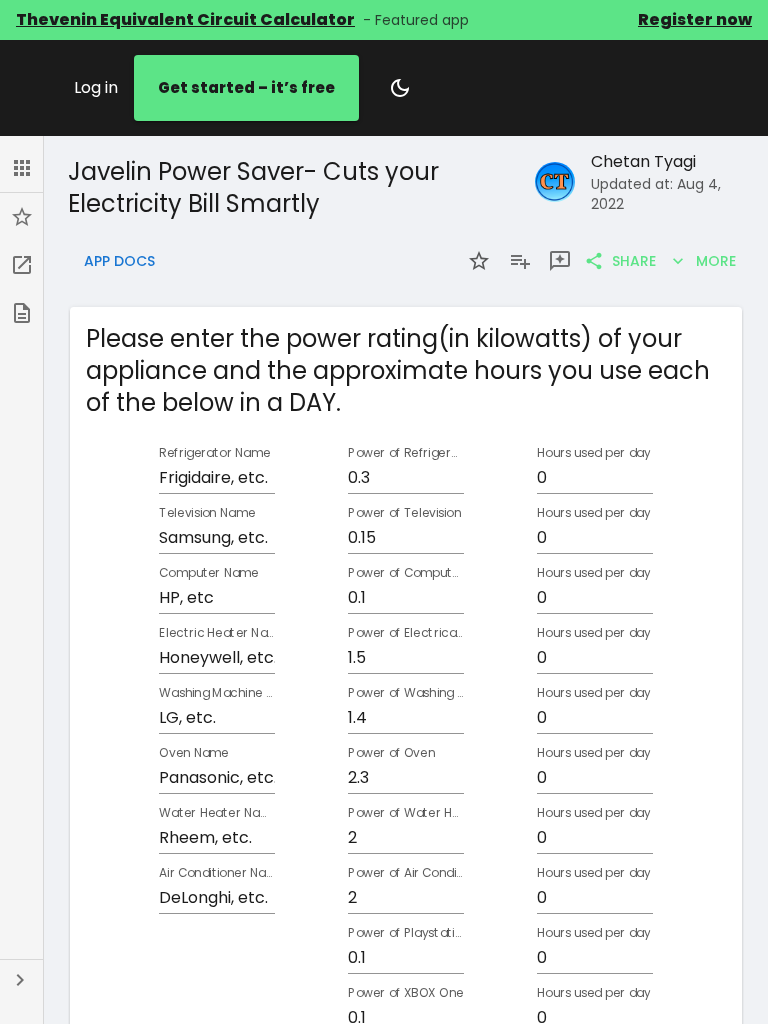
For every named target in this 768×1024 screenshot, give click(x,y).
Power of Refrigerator (406, 453)
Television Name (207, 513)
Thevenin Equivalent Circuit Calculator (185, 19)
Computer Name (209, 573)
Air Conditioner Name (217, 873)
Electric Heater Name (217, 633)
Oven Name (194, 753)
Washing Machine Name (217, 693)
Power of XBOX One (406, 993)
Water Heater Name (217, 813)
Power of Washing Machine (406, 693)
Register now (695, 19)
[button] (21, 168)
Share (634, 261)
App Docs (119, 261)
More (716, 261)
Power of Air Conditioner (406, 873)
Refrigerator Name (214, 453)
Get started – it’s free (246, 87)
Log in (96, 87)
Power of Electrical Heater (406, 633)
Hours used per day (593, 453)
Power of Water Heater (406, 813)
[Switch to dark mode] (400, 88)
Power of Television (404, 513)
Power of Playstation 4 (406, 933)
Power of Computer (406, 573)
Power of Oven (391, 753)
